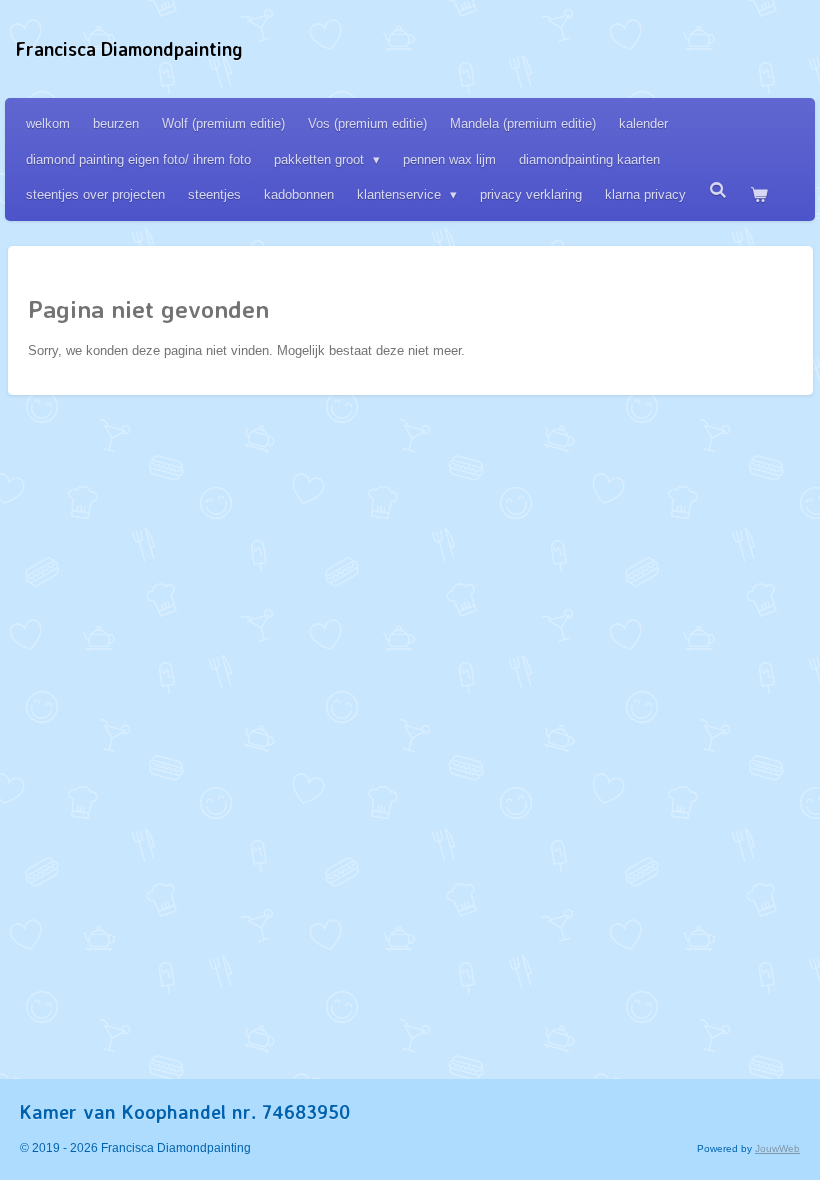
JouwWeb (777, 1148)
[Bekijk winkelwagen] (759, 194)
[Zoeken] (718, 190)
